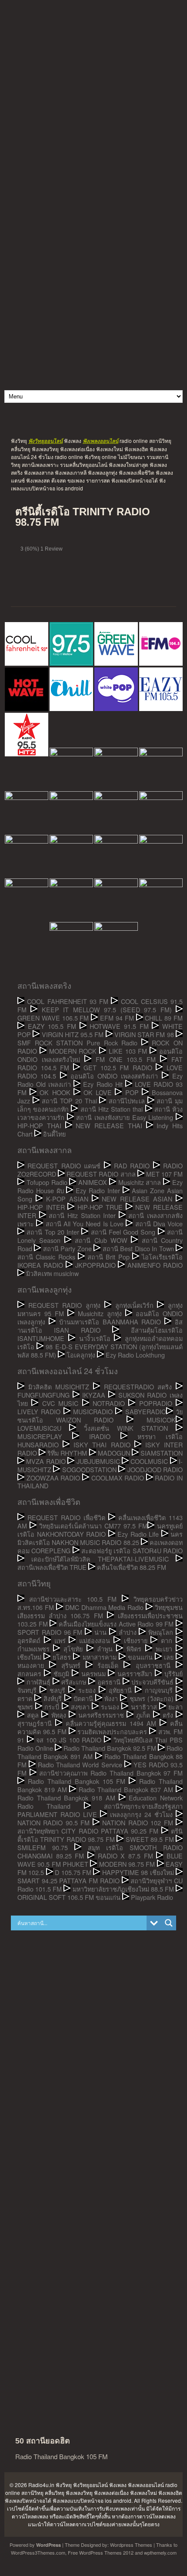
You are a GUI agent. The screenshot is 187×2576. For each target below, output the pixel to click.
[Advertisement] (93, 94)
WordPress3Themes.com (38, 2552)
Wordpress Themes (131, 2545)
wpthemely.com (160, 2552)
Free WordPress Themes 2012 (101, 2552)
